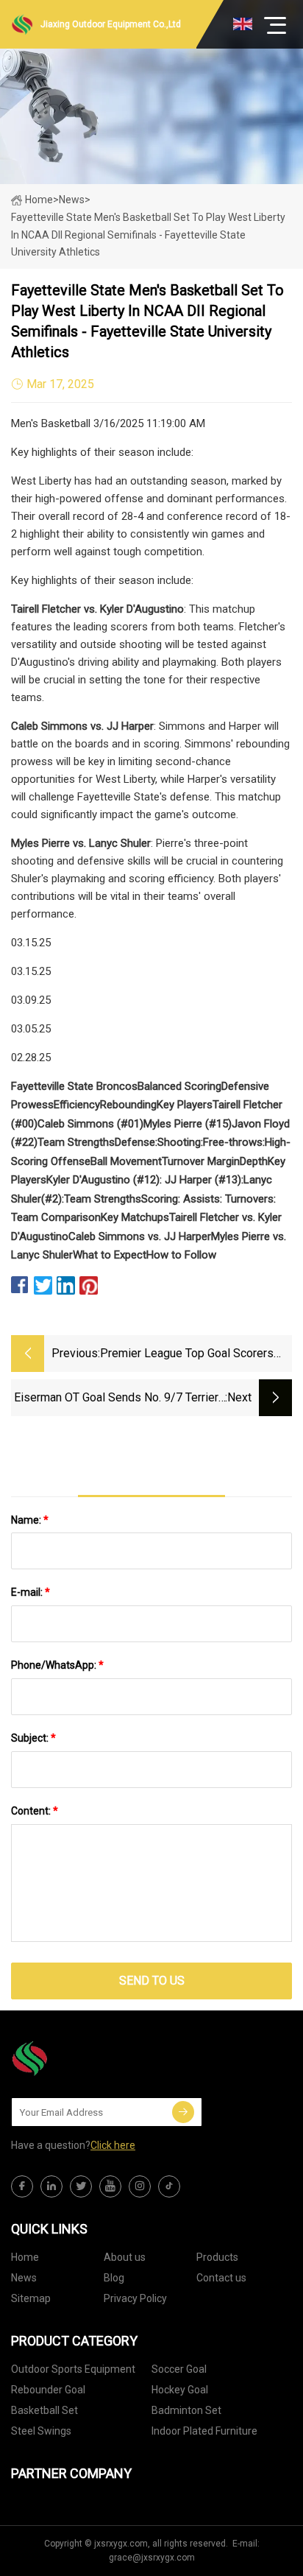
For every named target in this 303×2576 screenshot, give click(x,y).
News (24, 2278)
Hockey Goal (180, 2390)
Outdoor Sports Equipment (73, 2369)
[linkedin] (51, 2186)
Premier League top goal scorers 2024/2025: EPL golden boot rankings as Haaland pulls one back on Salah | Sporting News (195, 1355)
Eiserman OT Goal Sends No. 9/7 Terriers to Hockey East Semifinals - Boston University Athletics (120, 1399)
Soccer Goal (179, 2369)
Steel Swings (41, 2431)
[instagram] (140, 2186)
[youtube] (110, 2186)
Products (217, 2257)
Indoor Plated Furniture (204, 2431)
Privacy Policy (135, 2298)
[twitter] (81, 2186)
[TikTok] (169, 2186)
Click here (113, 2145)
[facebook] (22, 2186)
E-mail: (31, 1592)
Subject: (33, 1738)
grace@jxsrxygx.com (152, 2558)
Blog (114, 2278)
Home (39, 200)
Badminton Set (186, 2410)
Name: (30, 1520)
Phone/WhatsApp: (57, 1665)
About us (125, 2257)
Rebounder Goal (48, 2390)
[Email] (183, 2112)
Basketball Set (44, 2410)
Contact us (221, 2278)
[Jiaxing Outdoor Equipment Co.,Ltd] (85, 2058)
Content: (35, 1811)
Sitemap (31, 2298)
